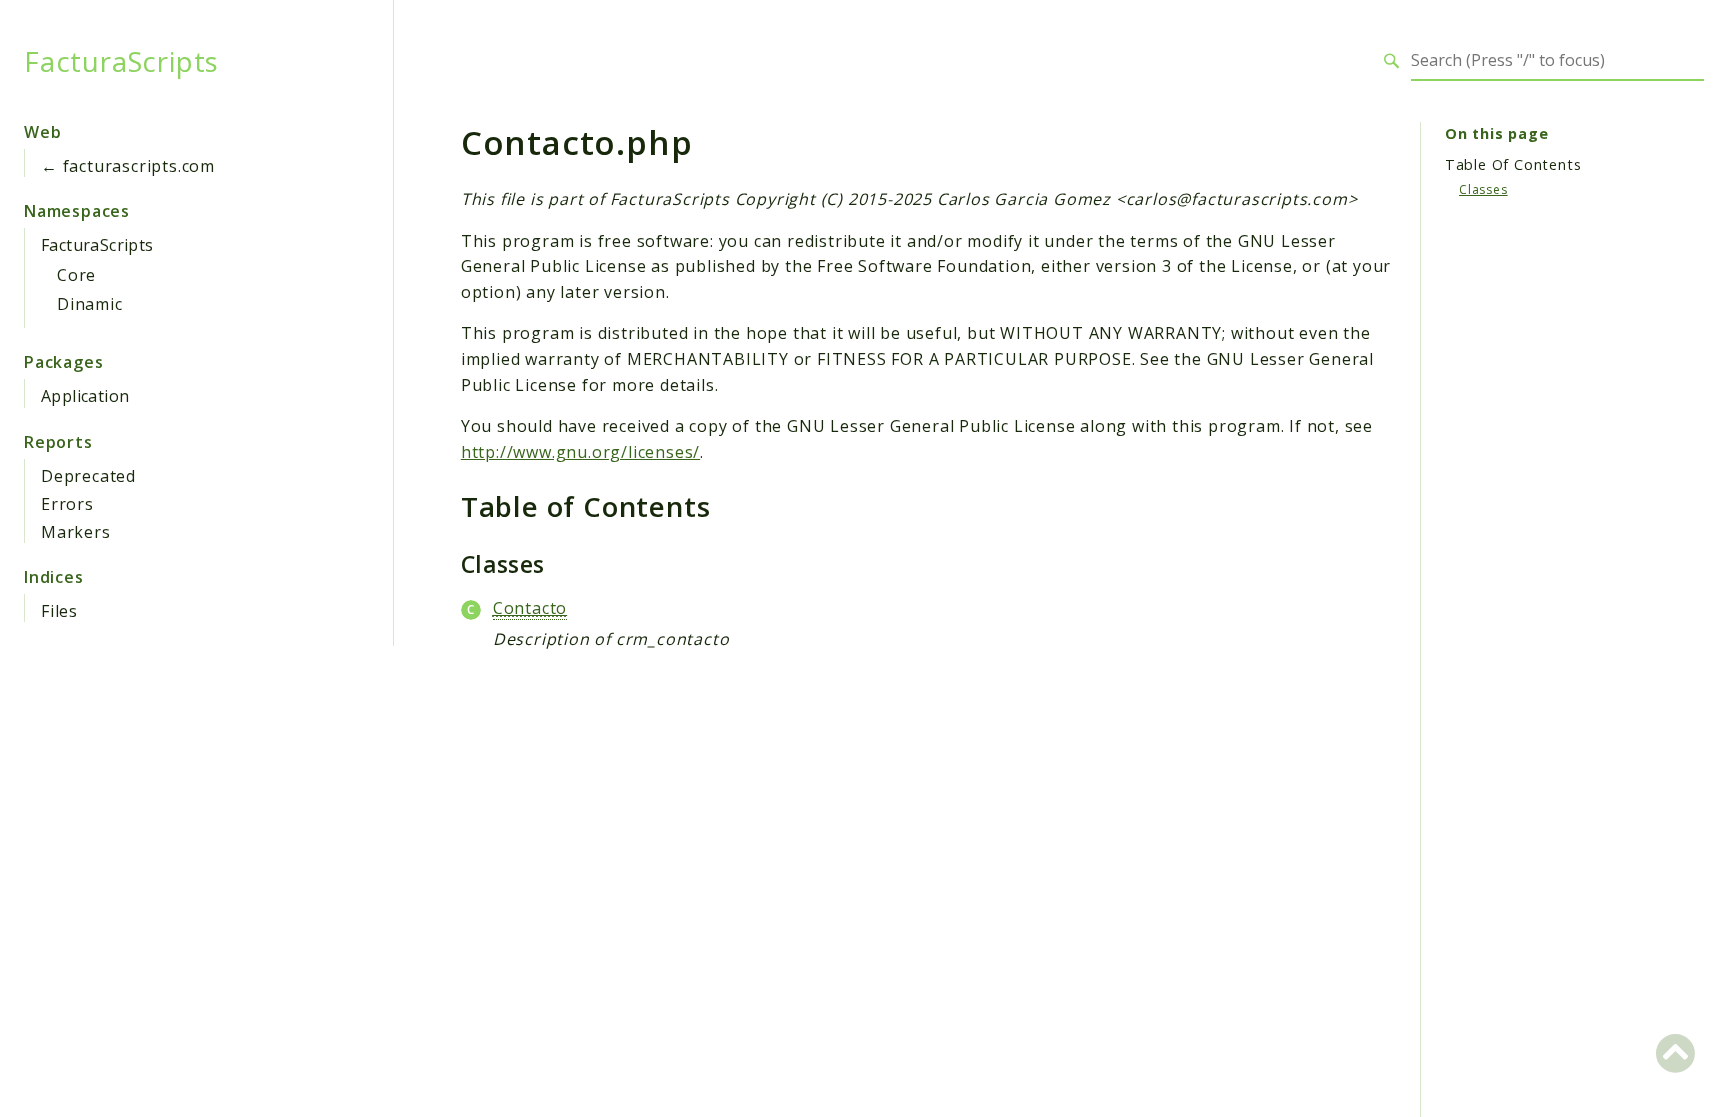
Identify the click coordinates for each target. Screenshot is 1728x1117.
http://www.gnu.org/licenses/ (580, 452)
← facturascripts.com (128, 166)
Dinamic (90, 304)
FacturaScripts (121, 61)
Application (85, 396)
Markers (76, 532)
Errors (67, 504)
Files (59, 611)
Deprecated (88, 476)
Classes (1483, 189)
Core (76, 275)
